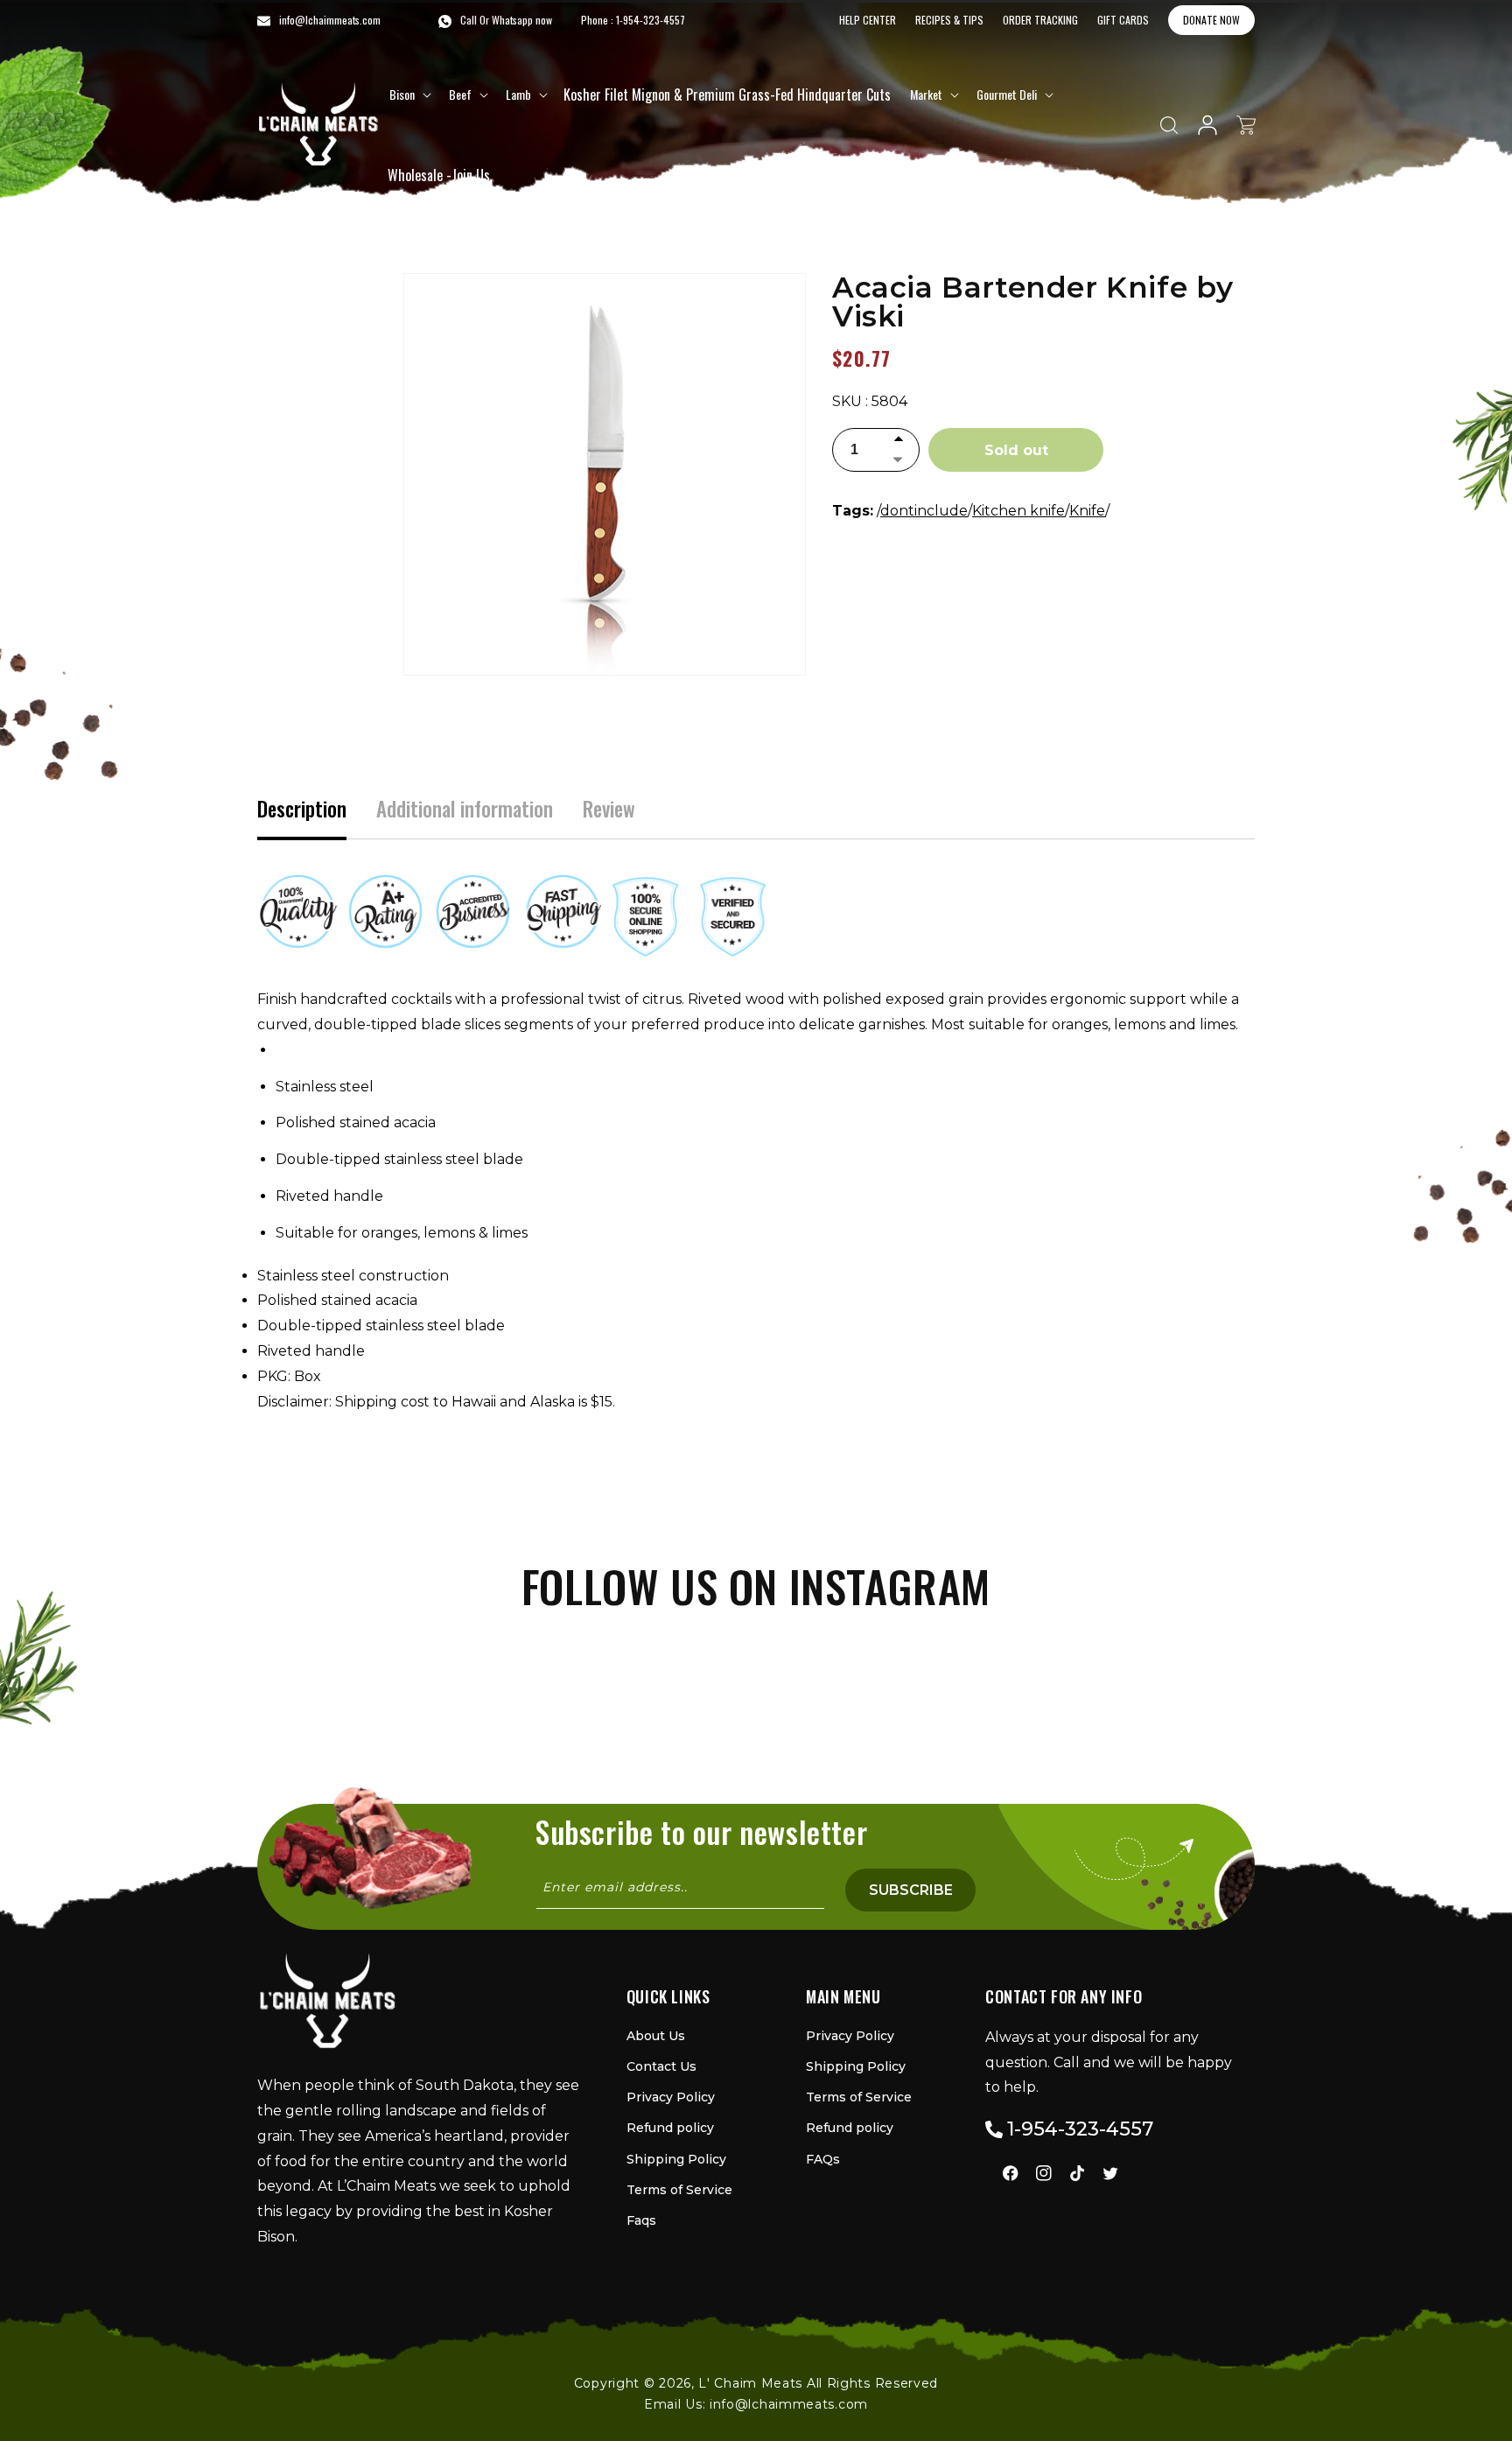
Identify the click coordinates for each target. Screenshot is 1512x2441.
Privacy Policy (671, 2097)
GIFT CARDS (1123, 20)
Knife (1087, 511)
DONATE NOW (1211, 20)
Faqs (641, 2220)
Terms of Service (679, 2190)
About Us (656, 2036)
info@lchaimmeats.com (789, 2404)
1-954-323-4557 (651, 20)
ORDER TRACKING (1040, 20)
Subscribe (911, 1890)
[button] (409, 95)
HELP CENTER (868, 20)
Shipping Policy (676, 2159)
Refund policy (670, 2128)
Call (469, 20)
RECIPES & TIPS (949, 20)
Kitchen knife (1018, 511)
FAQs (823, 2159)
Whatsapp (512, 20)
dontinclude (924, 511)
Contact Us (661, 2066)
